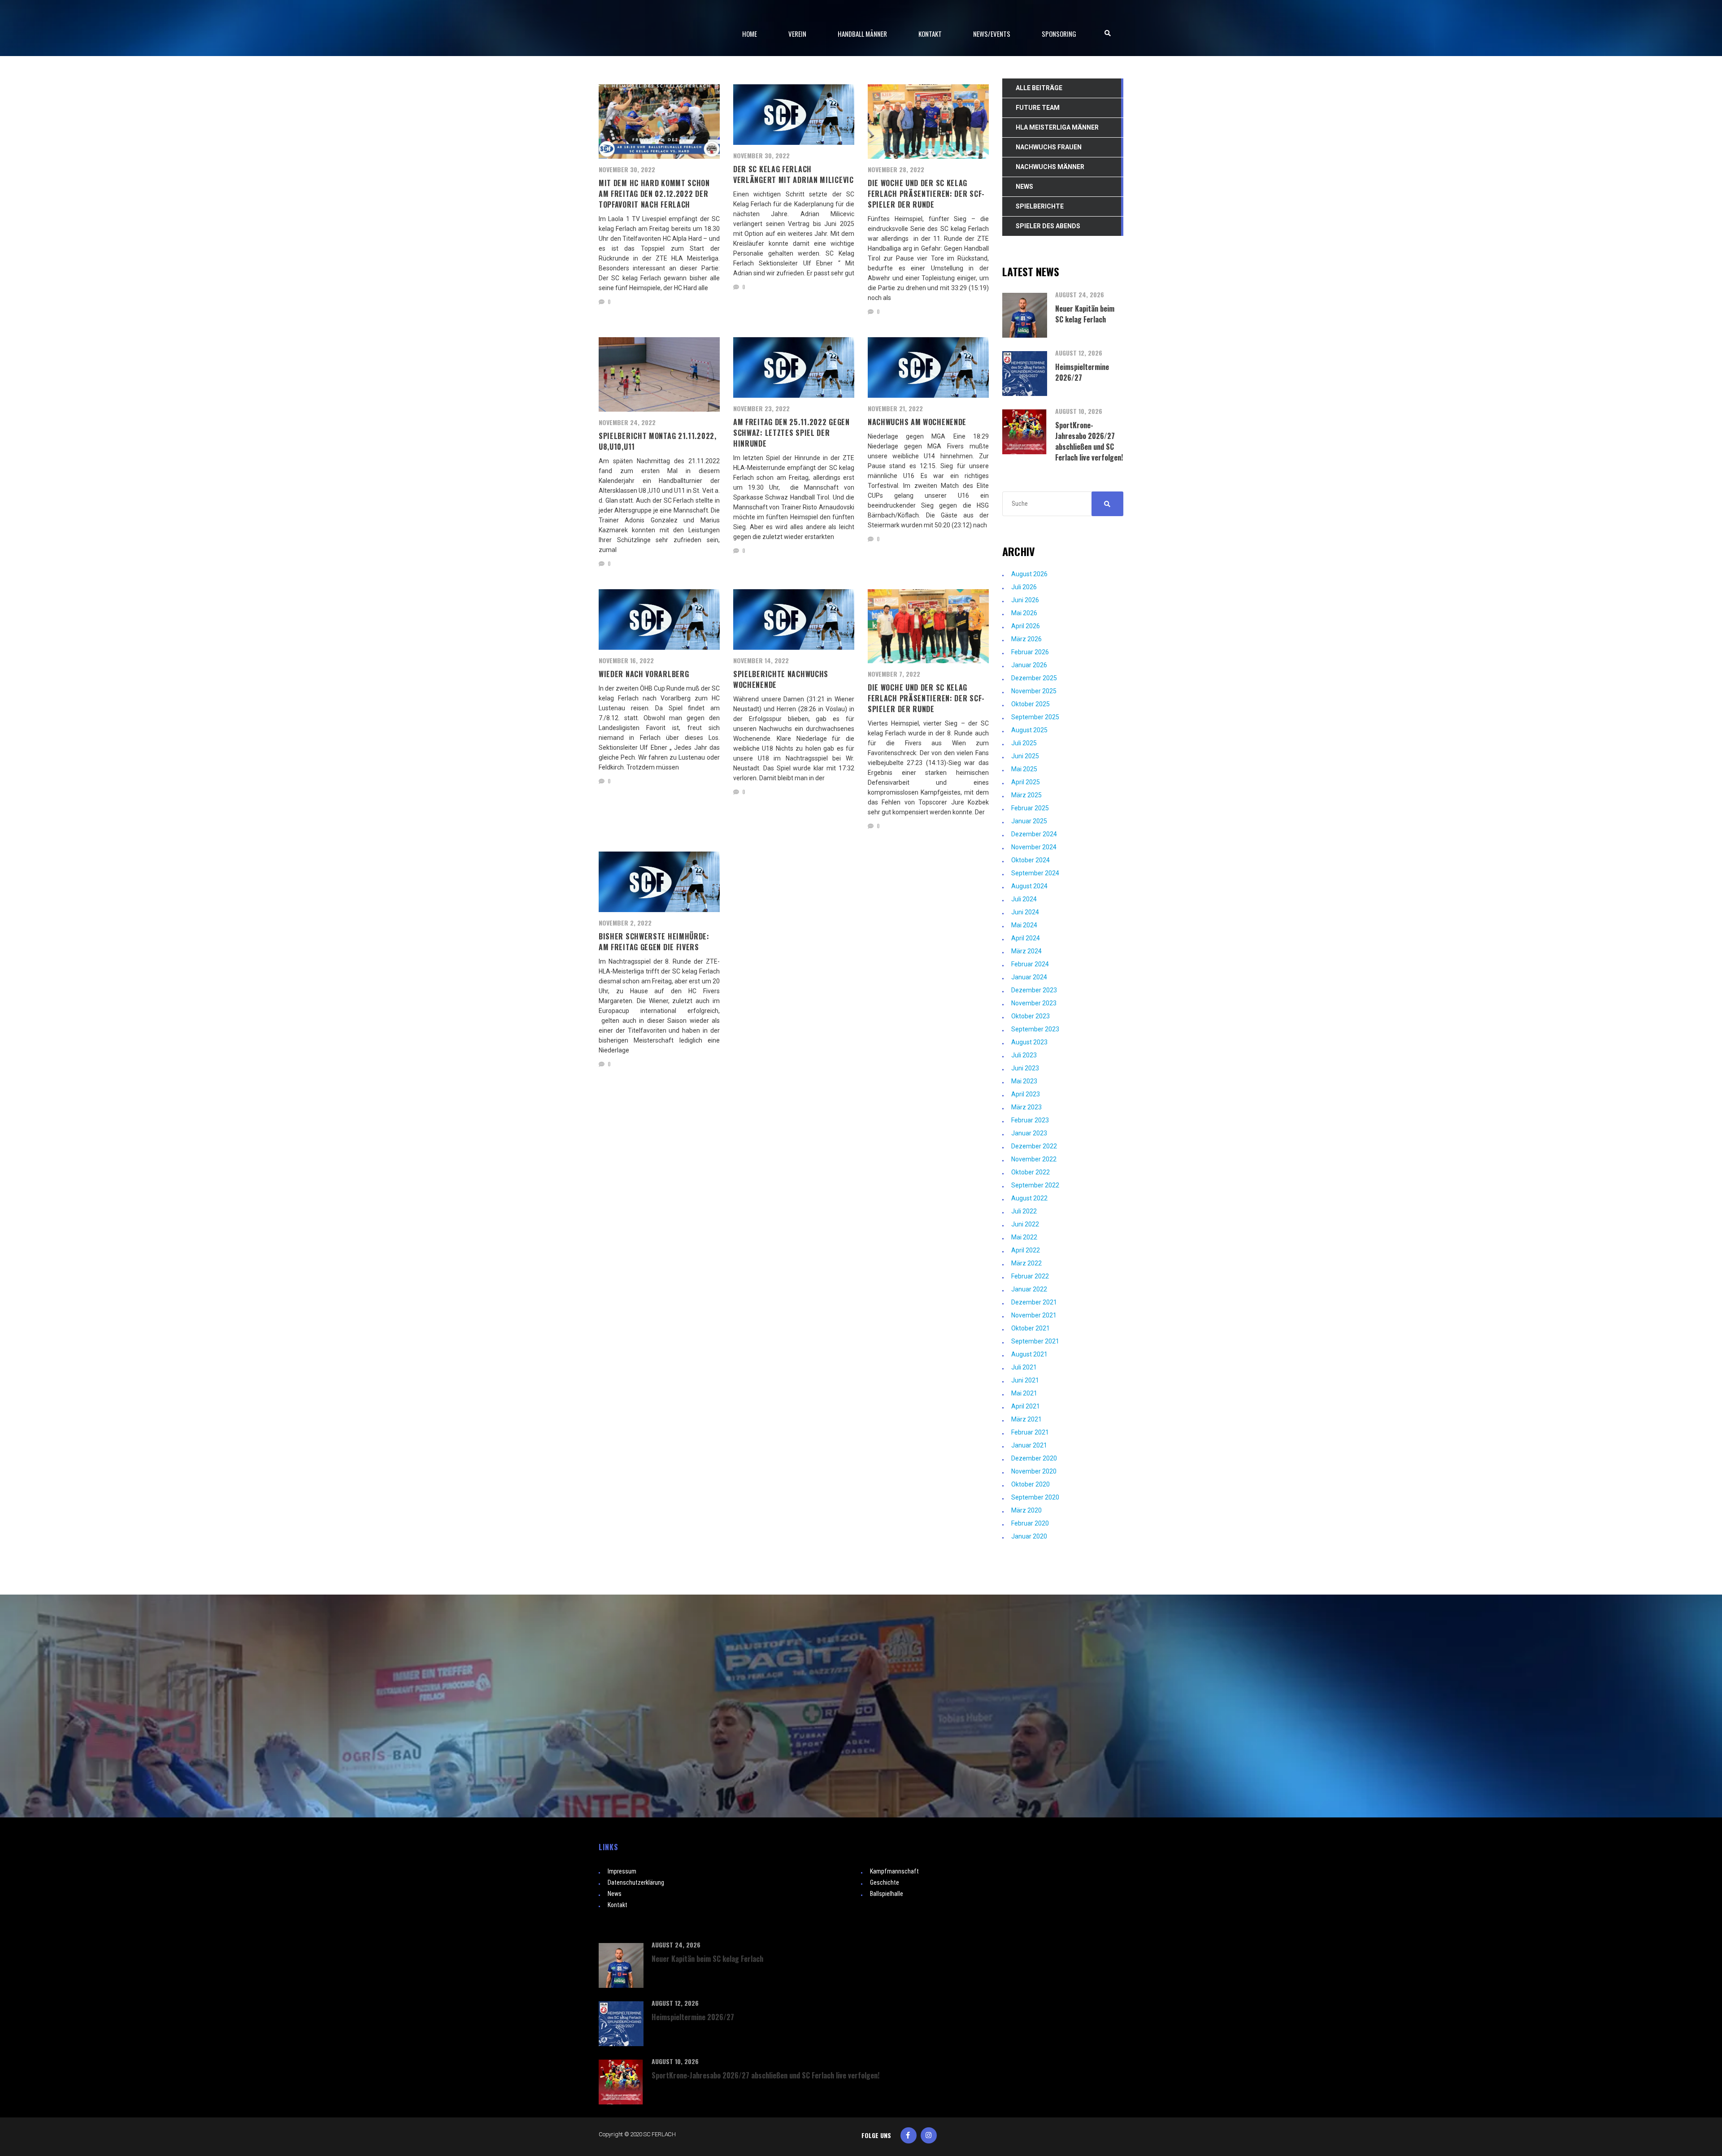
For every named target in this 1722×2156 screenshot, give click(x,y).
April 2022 (1026, 1250)
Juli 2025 (1024, 743)
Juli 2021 (1024, 1367)
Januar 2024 (1029, 977)
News (615, 1894)
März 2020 (1026, 1510)
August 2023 (1029, 1042)
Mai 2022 (1024, 1237)
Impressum (622, 1871)
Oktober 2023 (1031, 1016)
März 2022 (1026, 1263)
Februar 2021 (1030, 1432)
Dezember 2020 (1034, 1458)
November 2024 (1034, 847)
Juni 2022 (1025, 1224)
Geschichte (885, 1882)
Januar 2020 (1029, 1536)
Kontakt (617, 1905)
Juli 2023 (1024, 1055)
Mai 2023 (1024, 1081)
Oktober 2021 (1031, 1328)
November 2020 (1034, 1471)
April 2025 (1026, 782)
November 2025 (1034, 691)
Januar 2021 (1029, 1445)
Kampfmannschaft (894, 1871)
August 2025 (1029, 730)
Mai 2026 (1024, 613)
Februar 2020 (1030, 1523)
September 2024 (1035, 873)
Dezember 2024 (1034, 834)
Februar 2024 (1030, 964)
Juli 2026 (1024, 587)
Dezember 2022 (1034, 1146)
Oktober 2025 (1031, 704)
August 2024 (1029, 886)
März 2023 (1026, 1107)
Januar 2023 (1029, 1133)
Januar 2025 (1029, 821)
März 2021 (1026, 1419)
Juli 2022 (1024, 1211)
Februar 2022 (1030, 1276)
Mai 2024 (1024, 925)
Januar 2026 (1029, 665)
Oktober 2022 (1031, 1172)
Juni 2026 (1025, 600)
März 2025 (1026, 795)
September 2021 (1035, 1341)
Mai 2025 (1024, 769)
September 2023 (1035, 1029)
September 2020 (1035, 1497)
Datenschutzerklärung (636, 1882)
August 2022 (1029, 1198)
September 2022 (1035, 1185)
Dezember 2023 (1034, 990)
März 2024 (1026, 951)
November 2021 (1034, 1315)
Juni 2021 (1025, 1380)
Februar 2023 (1030, 1120)
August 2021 (1029, 1354)
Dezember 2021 (1034, 1302)
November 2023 (1034, 1003)
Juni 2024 (1025, 912)
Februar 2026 (1030, 652)
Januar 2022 (1029, 1289)
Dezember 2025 (1034, 678)
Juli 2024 (1024, 899)
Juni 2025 (1025, 756)
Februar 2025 (1030, 808)
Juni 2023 (1025, 1068)
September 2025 (1035, 717)
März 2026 (1026, 639)
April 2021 (1026, 1406)
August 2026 (1029, 574)
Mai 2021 (1024, 1393)
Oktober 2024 (1031, 860)
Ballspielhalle (887, 1894)
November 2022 (1034, 1159)
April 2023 (1026, 1094)
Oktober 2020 (1031, 1484)
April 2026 (1026, 626)
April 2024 (1026, 938)
